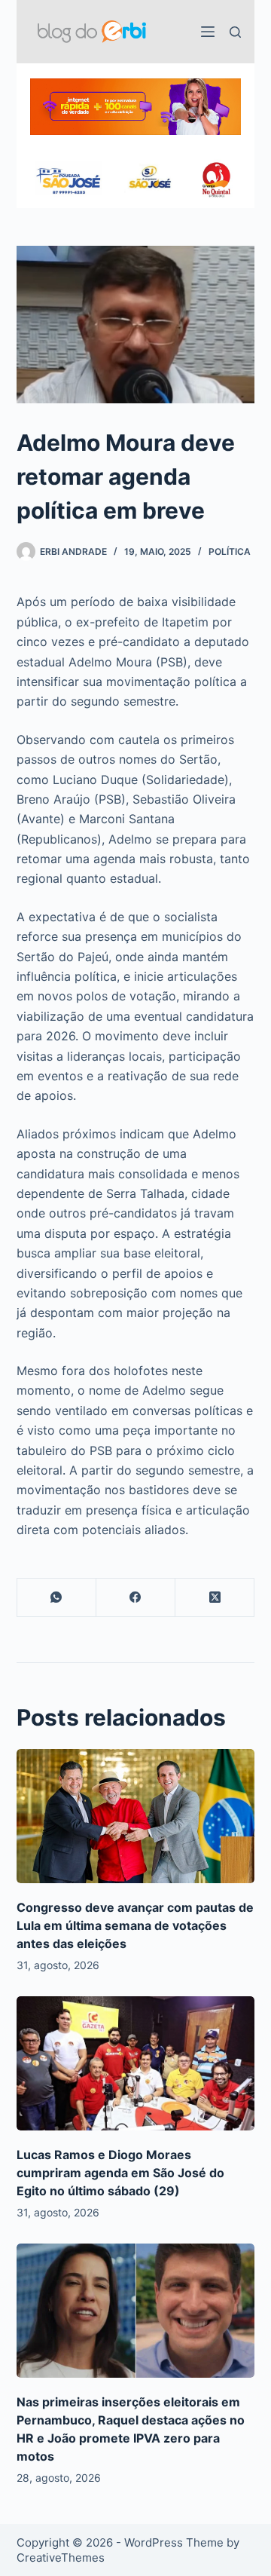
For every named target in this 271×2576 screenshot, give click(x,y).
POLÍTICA (230, 551)
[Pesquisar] (235, 32)
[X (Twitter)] (215, 1598)
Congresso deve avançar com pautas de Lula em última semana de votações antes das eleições (135, 1925)
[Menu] (208, 32)
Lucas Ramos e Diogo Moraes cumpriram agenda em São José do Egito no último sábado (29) (120, 2173)
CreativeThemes (61, 2558)
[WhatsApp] (57, 1598)
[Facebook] (136, 1598)
